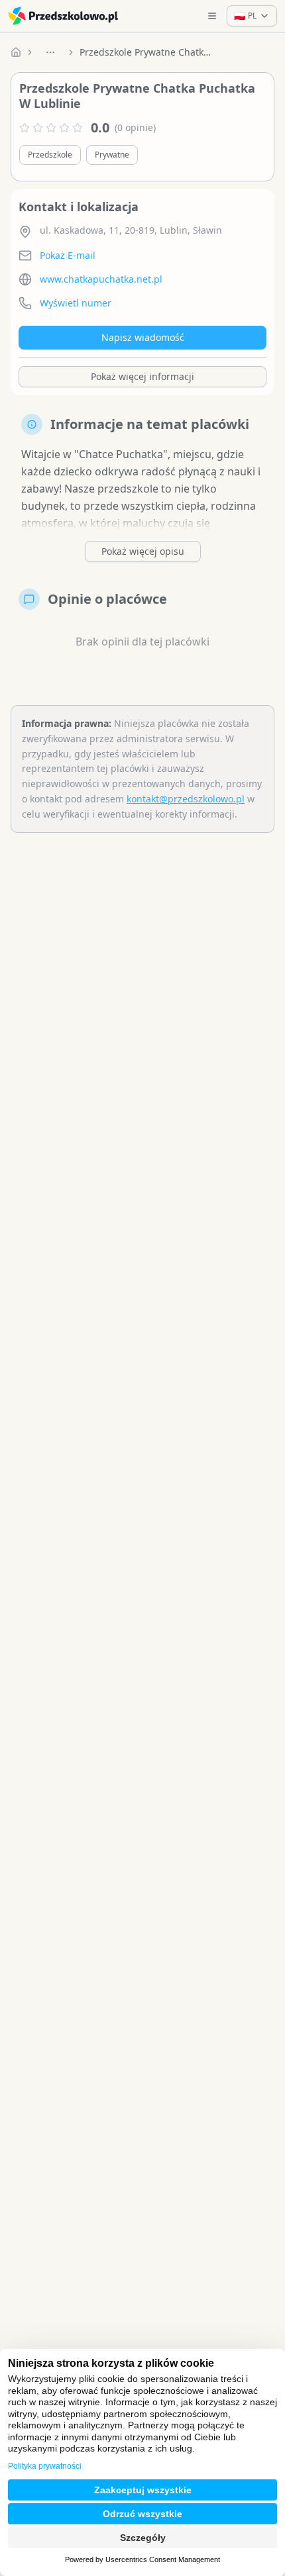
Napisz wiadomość (143, 337)
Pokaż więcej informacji (142, 376)
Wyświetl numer (76, 303)
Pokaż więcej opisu (143, 551)
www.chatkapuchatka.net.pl (101, 279)
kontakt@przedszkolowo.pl (186, 799)
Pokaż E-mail (68, 255)
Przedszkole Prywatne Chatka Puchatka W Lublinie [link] (146, 52)
